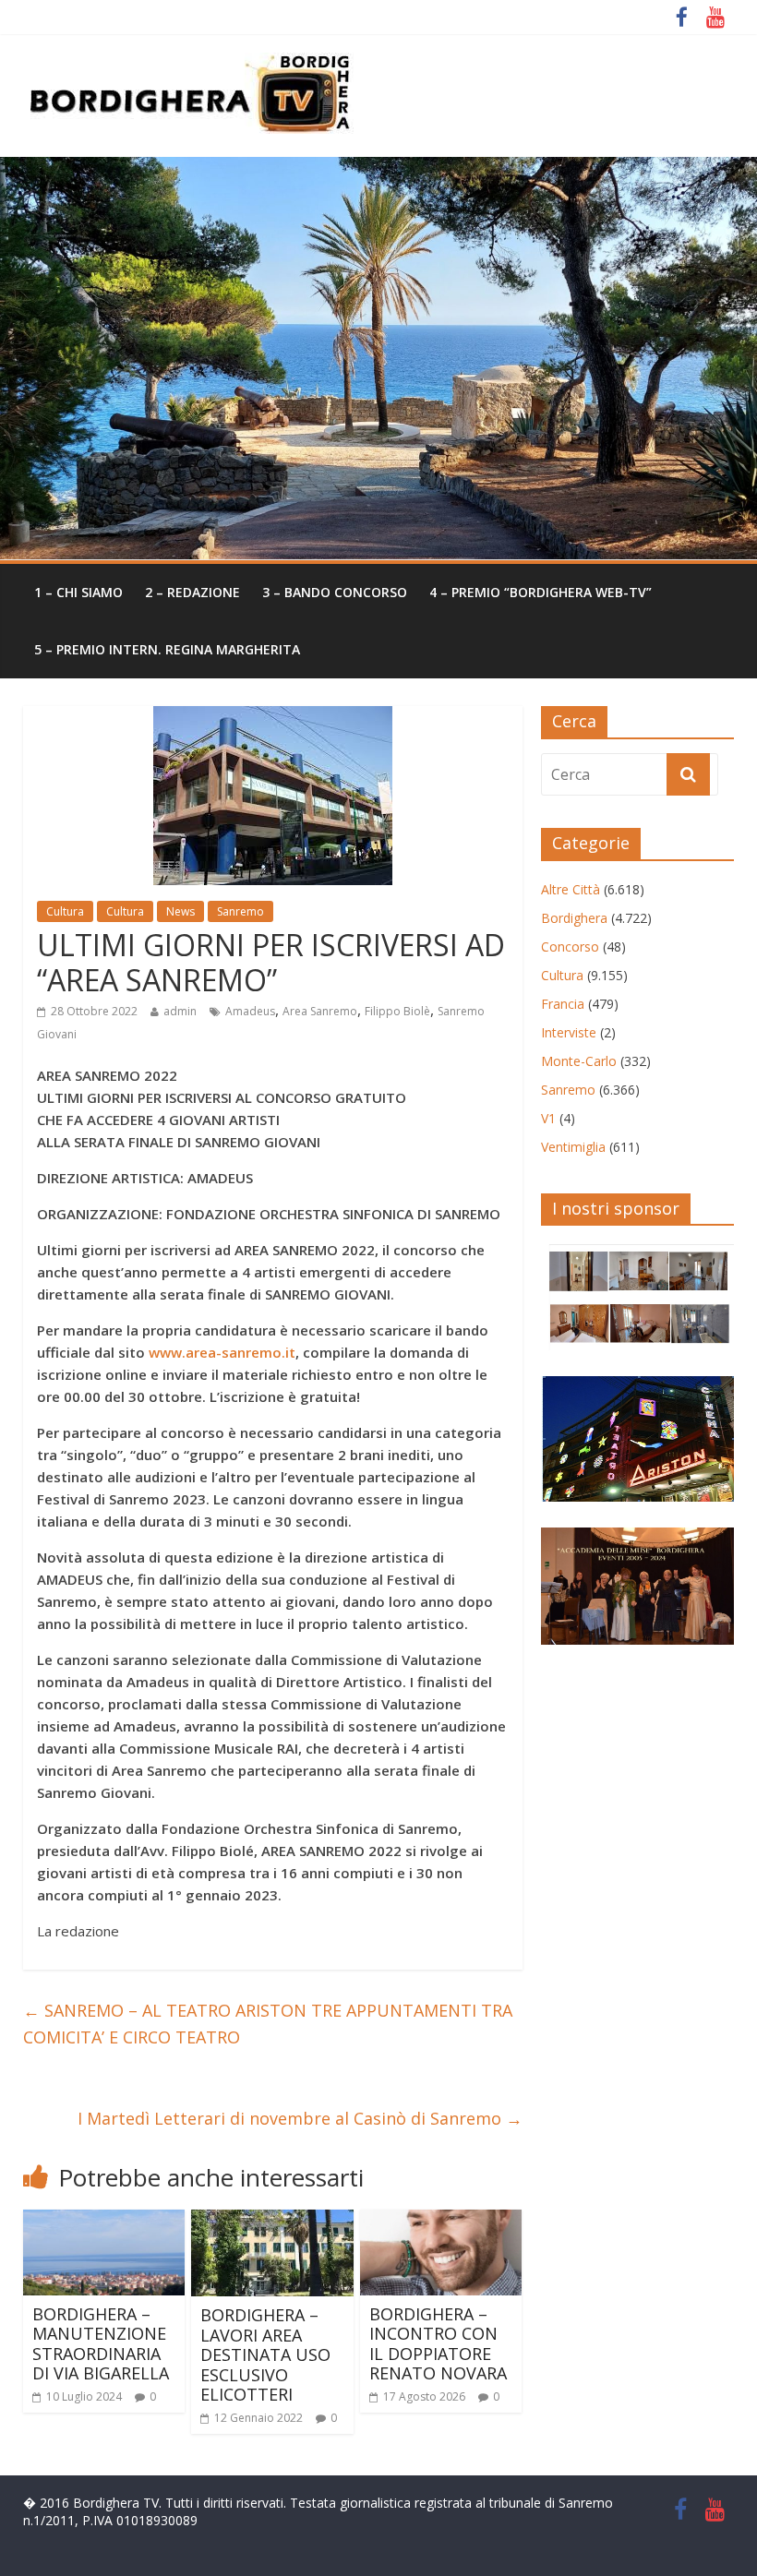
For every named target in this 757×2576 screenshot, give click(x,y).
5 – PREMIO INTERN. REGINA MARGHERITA (167, 649)
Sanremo (240, 911)
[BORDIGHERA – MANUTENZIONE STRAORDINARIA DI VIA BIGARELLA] (104, 2221)
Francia (563, 1004)
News (180, 911)
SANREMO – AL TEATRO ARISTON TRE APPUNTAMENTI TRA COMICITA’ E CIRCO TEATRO (268, 2024)
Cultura (65, 911)
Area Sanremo (320, 1011)
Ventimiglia (573, 1147)
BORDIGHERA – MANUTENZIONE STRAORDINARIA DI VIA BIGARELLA (101, 2344)
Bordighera (574, 918)
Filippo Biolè (397, 1011)
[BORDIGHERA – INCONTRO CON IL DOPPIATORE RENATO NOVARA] (441, 2221)
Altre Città (571, 889)
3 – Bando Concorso (335, 592)
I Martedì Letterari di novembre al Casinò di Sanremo (300, 2118)
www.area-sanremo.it (222, 1352)
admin (180, 1011)
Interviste (569, 1032)
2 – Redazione (192, 592)
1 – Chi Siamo (78, 592)
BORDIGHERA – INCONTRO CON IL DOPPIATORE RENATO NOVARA (438, 2344)
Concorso (570, 947)
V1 (548, 1118)
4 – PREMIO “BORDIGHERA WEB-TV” (541, 592)
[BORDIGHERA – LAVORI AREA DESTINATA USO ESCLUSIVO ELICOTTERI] (272, 2221)
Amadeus (250, 1011)
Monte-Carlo (579, 1061)
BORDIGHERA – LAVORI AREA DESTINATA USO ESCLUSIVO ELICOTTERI (265, 2354)
